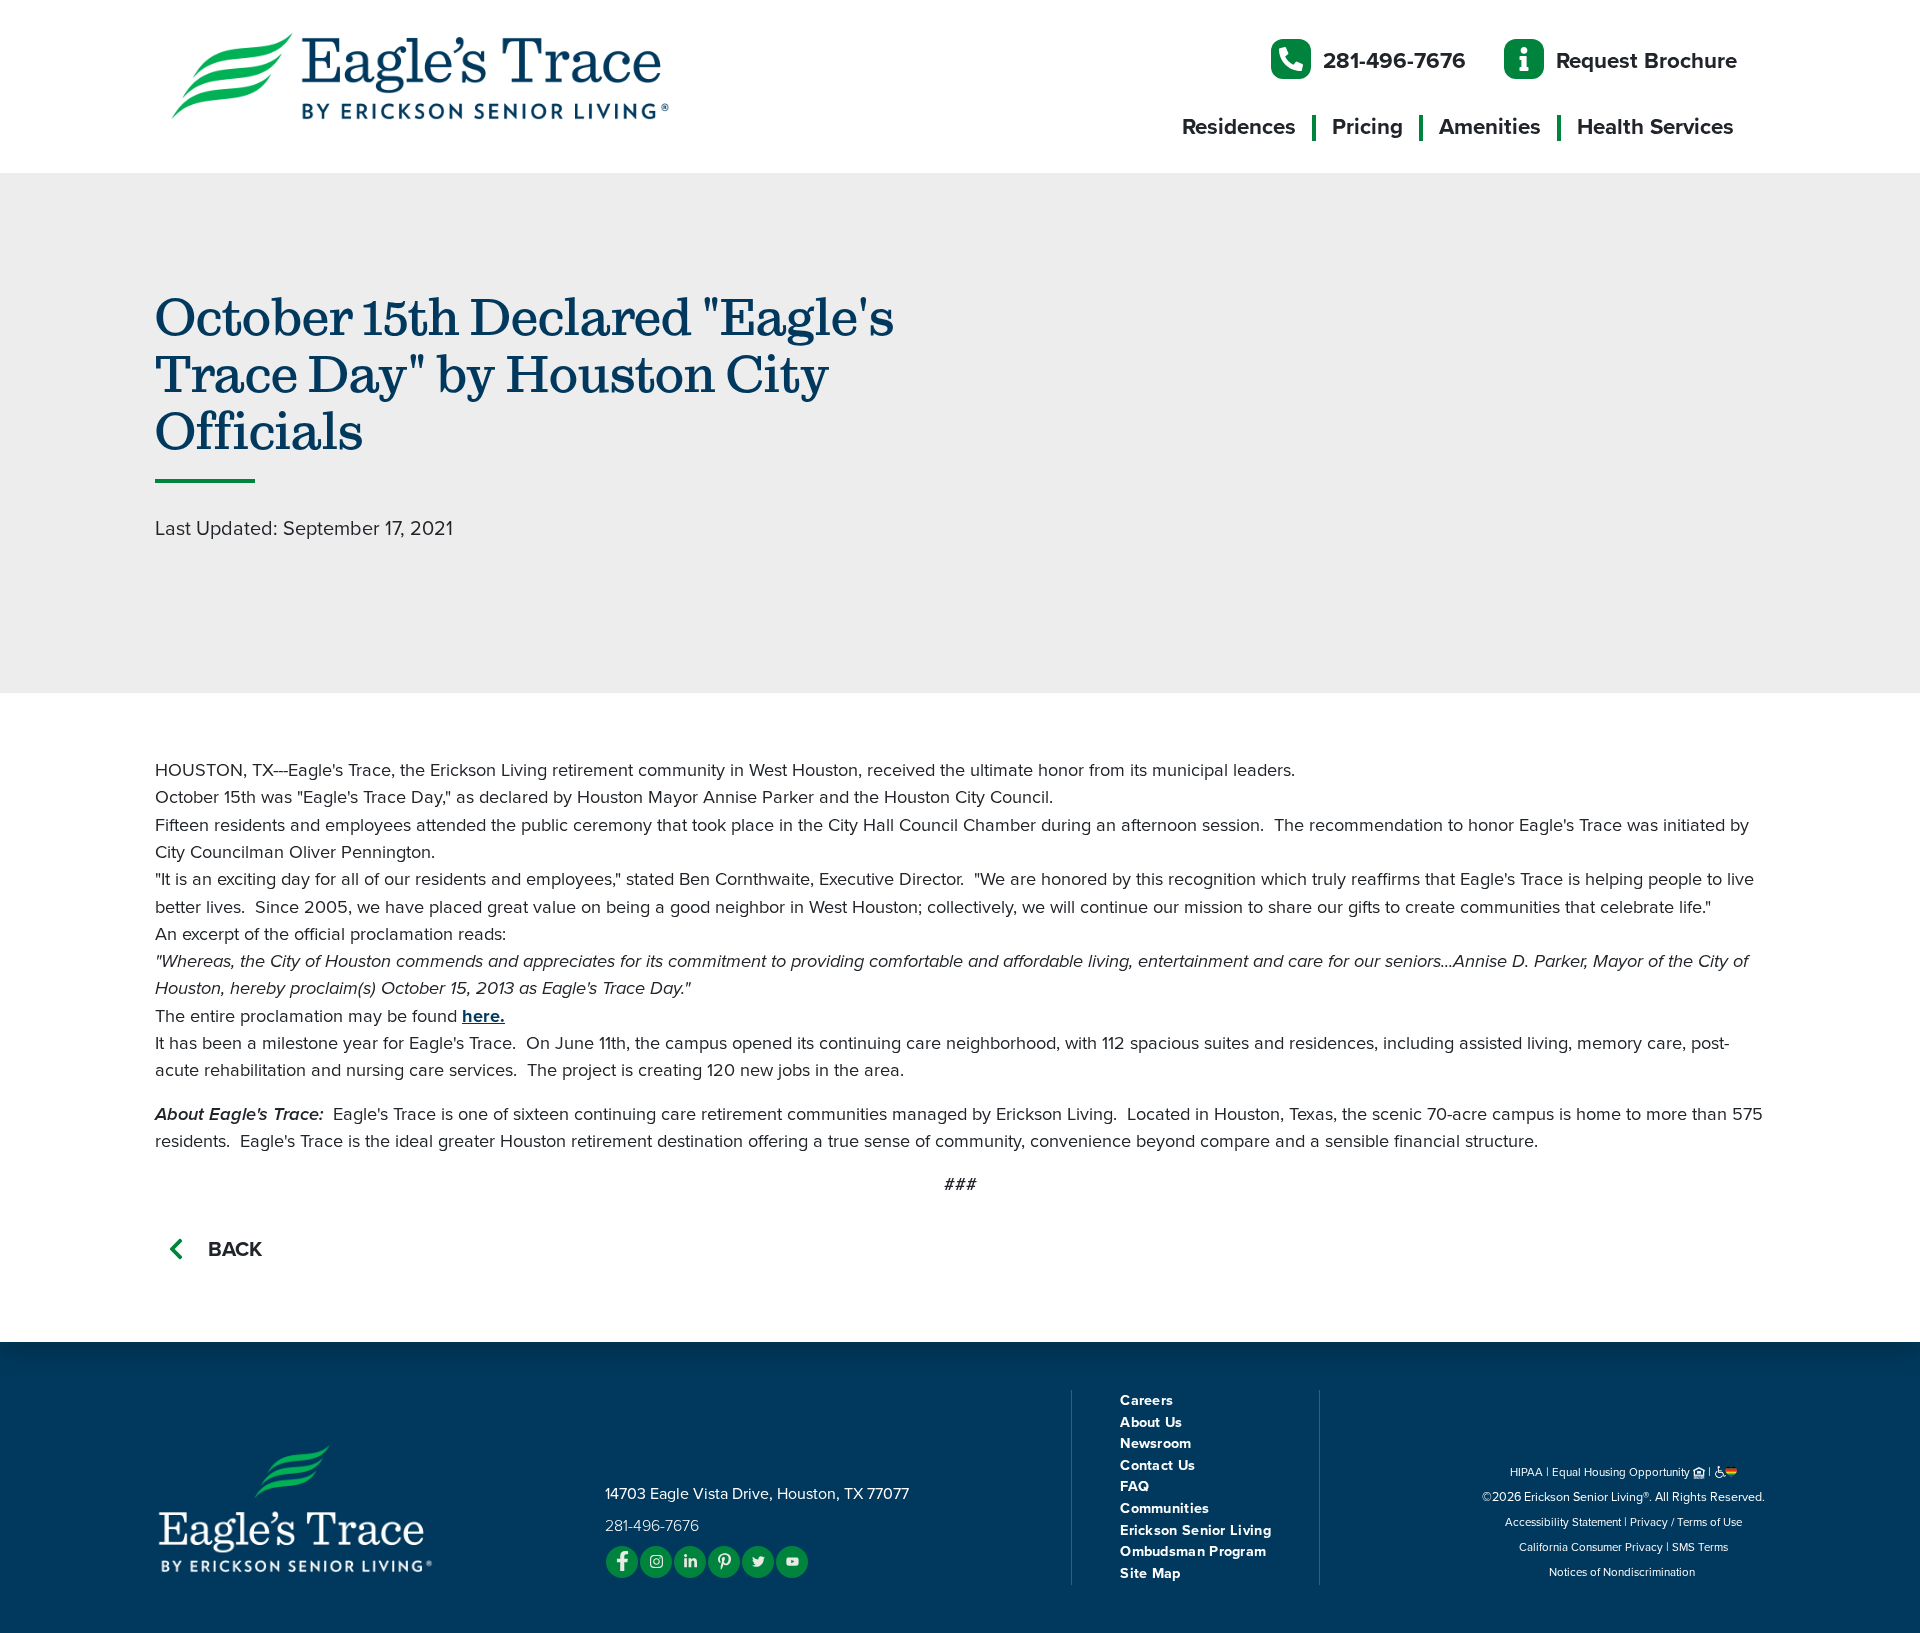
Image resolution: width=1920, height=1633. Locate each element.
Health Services (1655, 127)
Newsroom (1155, 1443)
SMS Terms (1700, 1547)
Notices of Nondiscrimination (1623, 1572)
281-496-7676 (1394, 60)
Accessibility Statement (1563, 1522)
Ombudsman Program (1193, 1551)
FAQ (1134, 1486)
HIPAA (1526, 1472)
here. (483, 1016)
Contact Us (1157, 1465)
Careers (1146, 1400)
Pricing (1367, 127)
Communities (1164, 1508)
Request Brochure (1646, 60)
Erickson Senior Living (1195, 1530)
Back (235, 1249)
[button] (460, 75)
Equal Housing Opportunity (1622, 1472)
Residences (1239, 127)
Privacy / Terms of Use (1686, 1522)
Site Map (1150, 1573)
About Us (1151, 1422)
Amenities (1490, 127)
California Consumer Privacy (1591, 1547)
